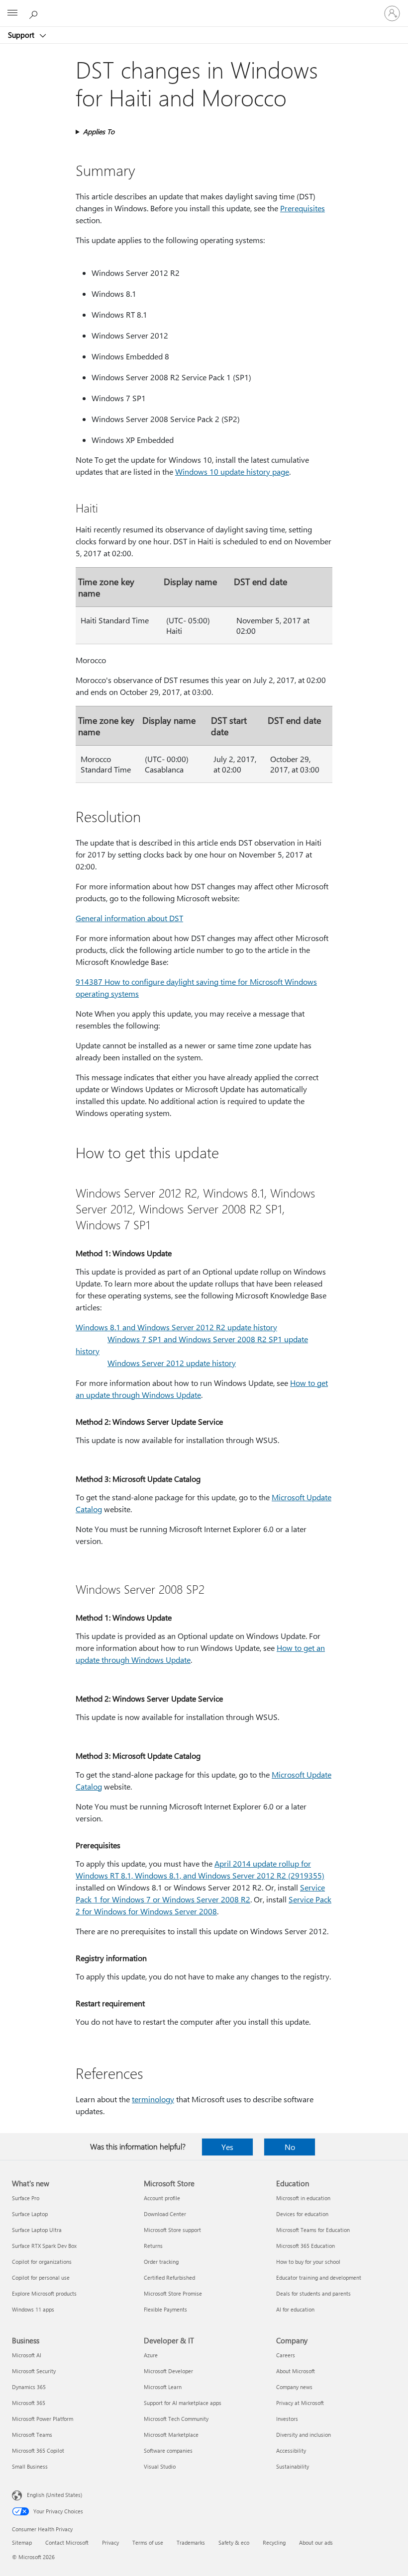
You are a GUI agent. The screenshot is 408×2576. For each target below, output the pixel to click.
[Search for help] (35, 13)
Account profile (162, 2198)
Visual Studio (160, 2466)
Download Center (165, 2214)
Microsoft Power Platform (43, 2419)
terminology (153, 2099)
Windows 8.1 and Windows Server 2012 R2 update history (176, 1327)
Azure (151, 2355)
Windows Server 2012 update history (172, 1363)
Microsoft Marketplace (171, 2435)
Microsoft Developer (168, 2371)
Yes (227, 2147)
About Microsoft (296, 2371)
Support (22, 35)
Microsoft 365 (29, 2403)
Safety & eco (234, 2542)
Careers (286, 2355)
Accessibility (291, 2450)
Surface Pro (26, 2198)
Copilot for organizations (42, 2262)
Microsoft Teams (32, 2435)
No (290, 2147)
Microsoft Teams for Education (313, 2230)
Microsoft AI (27, 2355)
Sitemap (22, 2542)
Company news (294, 2387)
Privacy (110, 2542)
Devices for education (302, 2214)
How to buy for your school (308, 2262)
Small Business (30, 2466)
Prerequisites (303, 208)
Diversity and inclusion (304, 2435)
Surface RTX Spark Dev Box (44, 2246)
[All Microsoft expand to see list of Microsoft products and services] (12, 13)
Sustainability (293, 2466)
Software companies (168, 2450)
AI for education (295, 2309)
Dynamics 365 (29, 2387)
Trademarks (191, 2542)
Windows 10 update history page (232, 472)
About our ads (316, 2542)
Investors (287, 2419)
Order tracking (161, 2262)
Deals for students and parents (313, 2293)
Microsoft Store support (172, 2230)
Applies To (99, 131)
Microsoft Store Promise (173, 2293)
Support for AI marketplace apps (183, 2403)
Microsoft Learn (163, 2387)
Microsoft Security (34, 2371)
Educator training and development (319, 2277)
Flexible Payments (165, 2309)
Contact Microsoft (67, 2542)
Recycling (274, 2542)
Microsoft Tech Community (176, 2419)
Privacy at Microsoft (300, 2403)
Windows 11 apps (33, 2309)
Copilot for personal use (41, 2277)
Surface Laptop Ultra (37, 2230)
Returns (153, 2246)
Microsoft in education (303, 2198)
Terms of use (148, 2542)
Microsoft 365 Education (306, 2246)
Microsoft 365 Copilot (38, 2450)
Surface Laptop (30, 2214)
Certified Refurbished (169, 2277)
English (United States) (54, 2495)
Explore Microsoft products (44, 2293)
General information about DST (129, 918)
